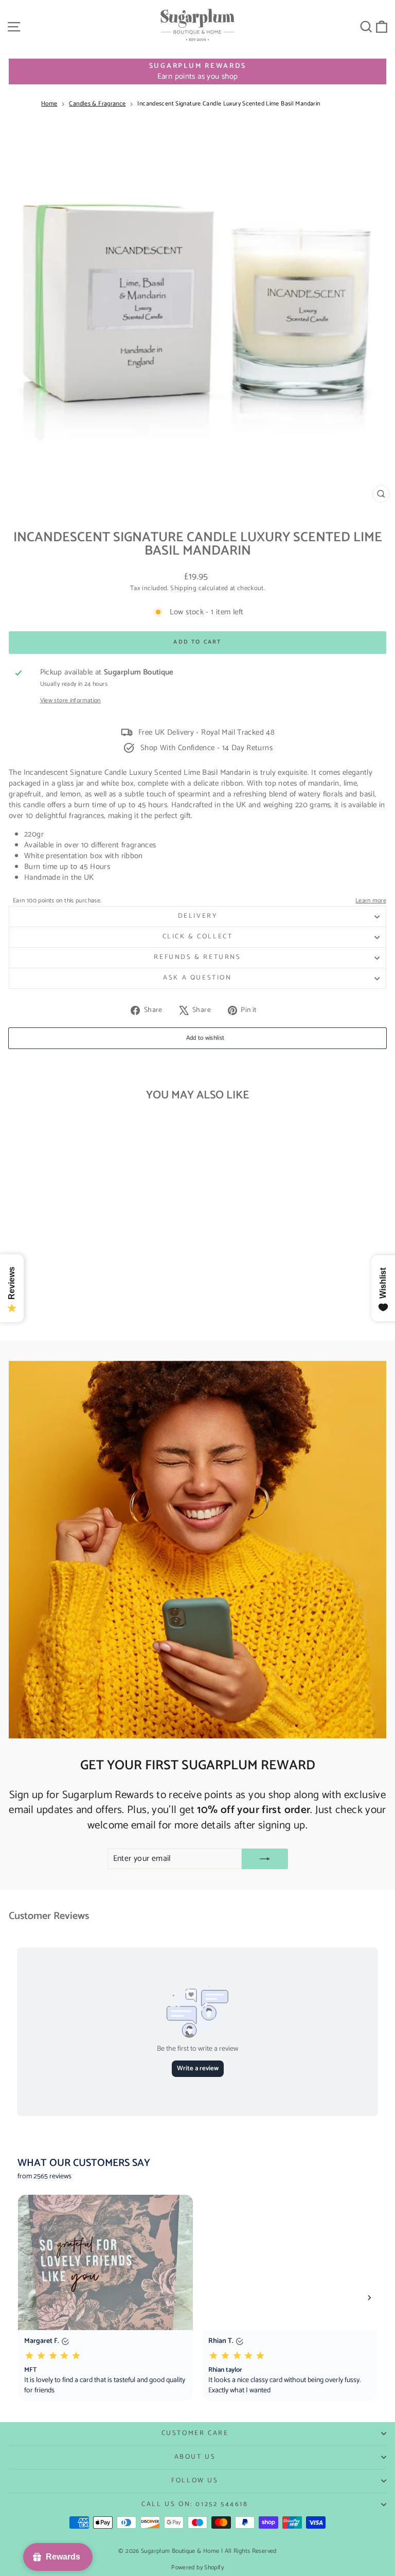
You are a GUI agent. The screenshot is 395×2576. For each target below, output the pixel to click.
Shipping (183, 588)
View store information (70, 701)
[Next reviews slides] (369, 2298)
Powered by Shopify (197, 2568)
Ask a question (197, 978)
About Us (195, 2457)
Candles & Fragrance (97, 104)
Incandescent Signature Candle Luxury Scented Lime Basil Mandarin (229, 104)
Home (49, 104)
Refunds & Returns (197, 957)
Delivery (198, 916)
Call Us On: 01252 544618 (195, 2504)
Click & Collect (198, 937)
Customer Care (195, 2433)
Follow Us (195, 2481)
